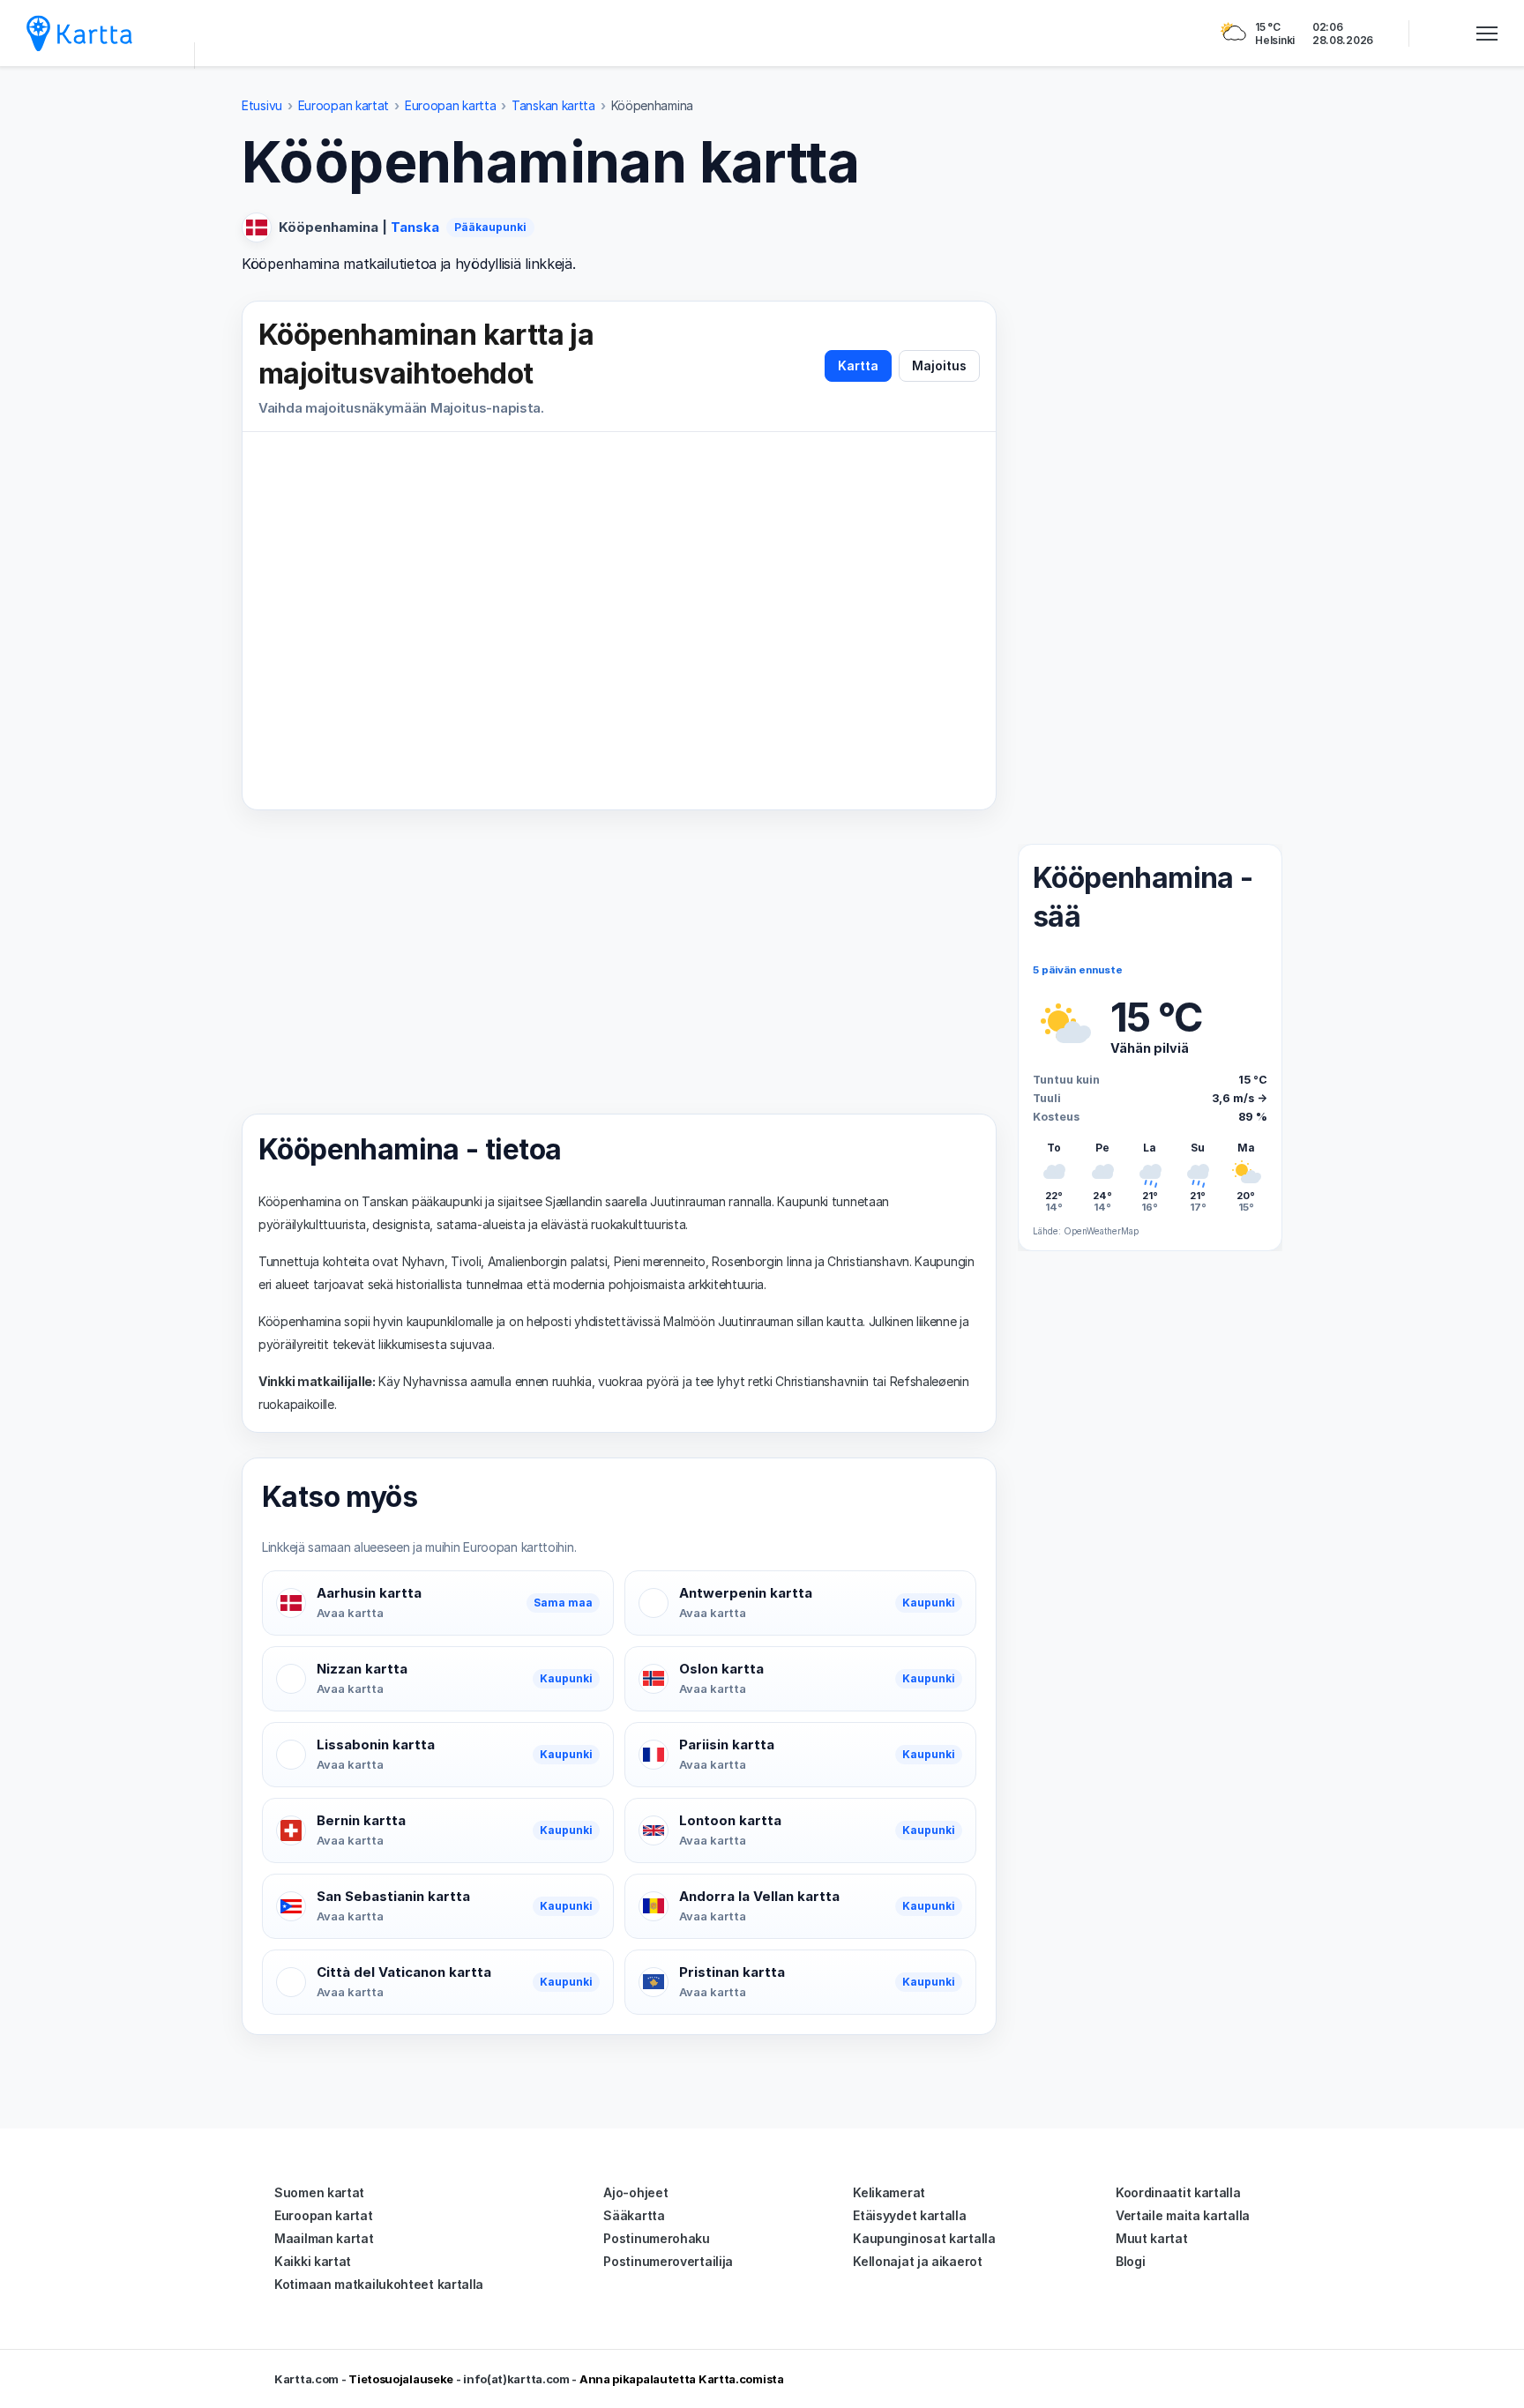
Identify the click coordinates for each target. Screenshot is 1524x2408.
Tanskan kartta (553, 105)
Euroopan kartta (451, 105)
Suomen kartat (319, 2192)
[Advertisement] (619, 962)
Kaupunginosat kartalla (924, 2238)
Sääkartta (634, 2215)
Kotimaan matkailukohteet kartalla (379, 2284)
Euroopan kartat (344, 105)
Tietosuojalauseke (401, 2379)
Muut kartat (1152, 2238)
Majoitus (939, 365)
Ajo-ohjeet (635, 2192)
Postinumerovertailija (668, 2261)
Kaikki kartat (313, 2261)
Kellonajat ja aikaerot (917, 2261)
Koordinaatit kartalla (1178, 2192)
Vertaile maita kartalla (1183, 2215)
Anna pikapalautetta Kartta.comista (682, 2379)
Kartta (858, 365)
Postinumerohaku (657, 2238)
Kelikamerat (889, 2192)
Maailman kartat (324, 2238)
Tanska (415, 227)
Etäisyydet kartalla (909, 2215)
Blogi (1131, 2261)
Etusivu (262, 105)
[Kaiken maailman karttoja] (79, 33)
